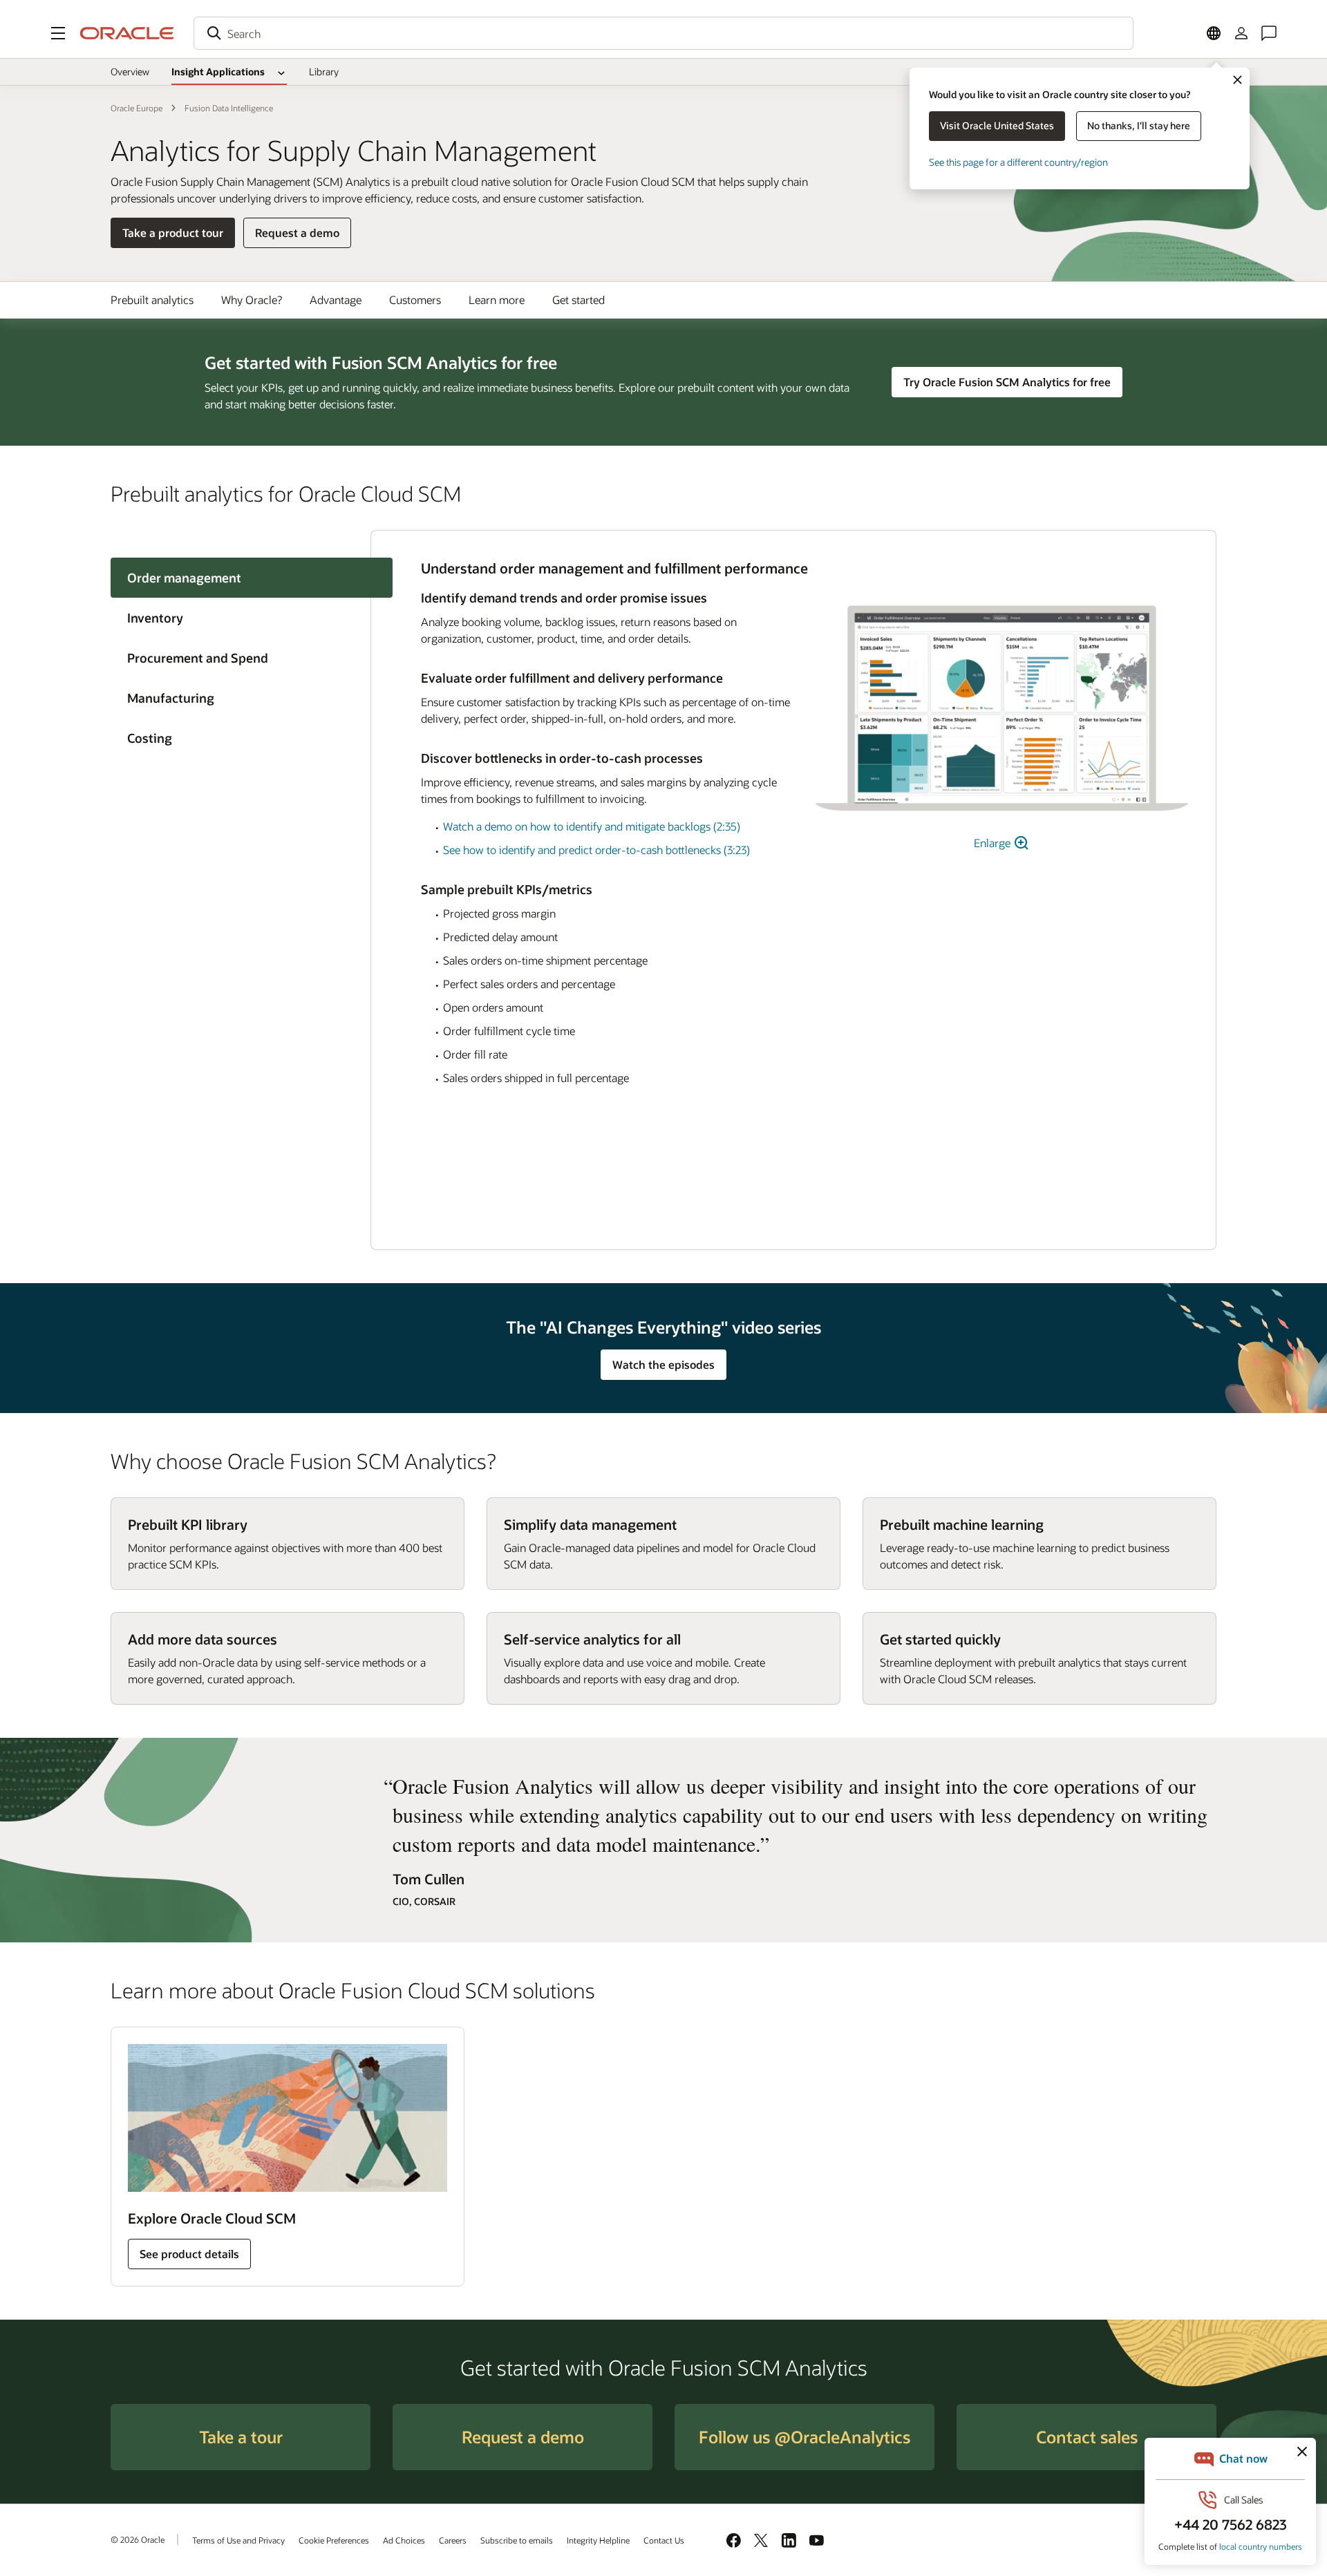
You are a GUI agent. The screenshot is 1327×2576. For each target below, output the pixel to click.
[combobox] (663, 33)
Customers (415, 300)
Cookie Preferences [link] (334, 2540)
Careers (453, 2540)
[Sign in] (1241, 33)
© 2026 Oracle (138, 2539)
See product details (189, 2254)
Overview (130, 72)
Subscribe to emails (517, 2540)
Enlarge (994, 843)
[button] (58, 33)
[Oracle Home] (127, 33)
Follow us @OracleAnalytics (804, 2437)
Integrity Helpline (598, 2540)
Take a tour (241, 2437)
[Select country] (1214, 33)
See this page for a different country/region (1018, 162)
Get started (578, 300)
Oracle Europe (137, 108)
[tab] (241, 618)
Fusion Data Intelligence (229, 108)
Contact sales (1087, 2437)
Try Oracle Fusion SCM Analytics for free (1007, 382)
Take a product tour (173, 233)
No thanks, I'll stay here (1139, 125)
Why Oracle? (252, 300)
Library (324, 72)
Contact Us (664, 2540)
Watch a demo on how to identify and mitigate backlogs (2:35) (592, 826)
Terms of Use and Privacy (238, 2540)
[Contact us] (1269, 33)
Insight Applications (218, 72)
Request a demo (297, 236)
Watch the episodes (663, 1364)
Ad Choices (404, 2540)
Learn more (497, 300)
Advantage (336, 300)
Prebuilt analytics (152, 300)
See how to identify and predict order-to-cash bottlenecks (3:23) (596, 850)
